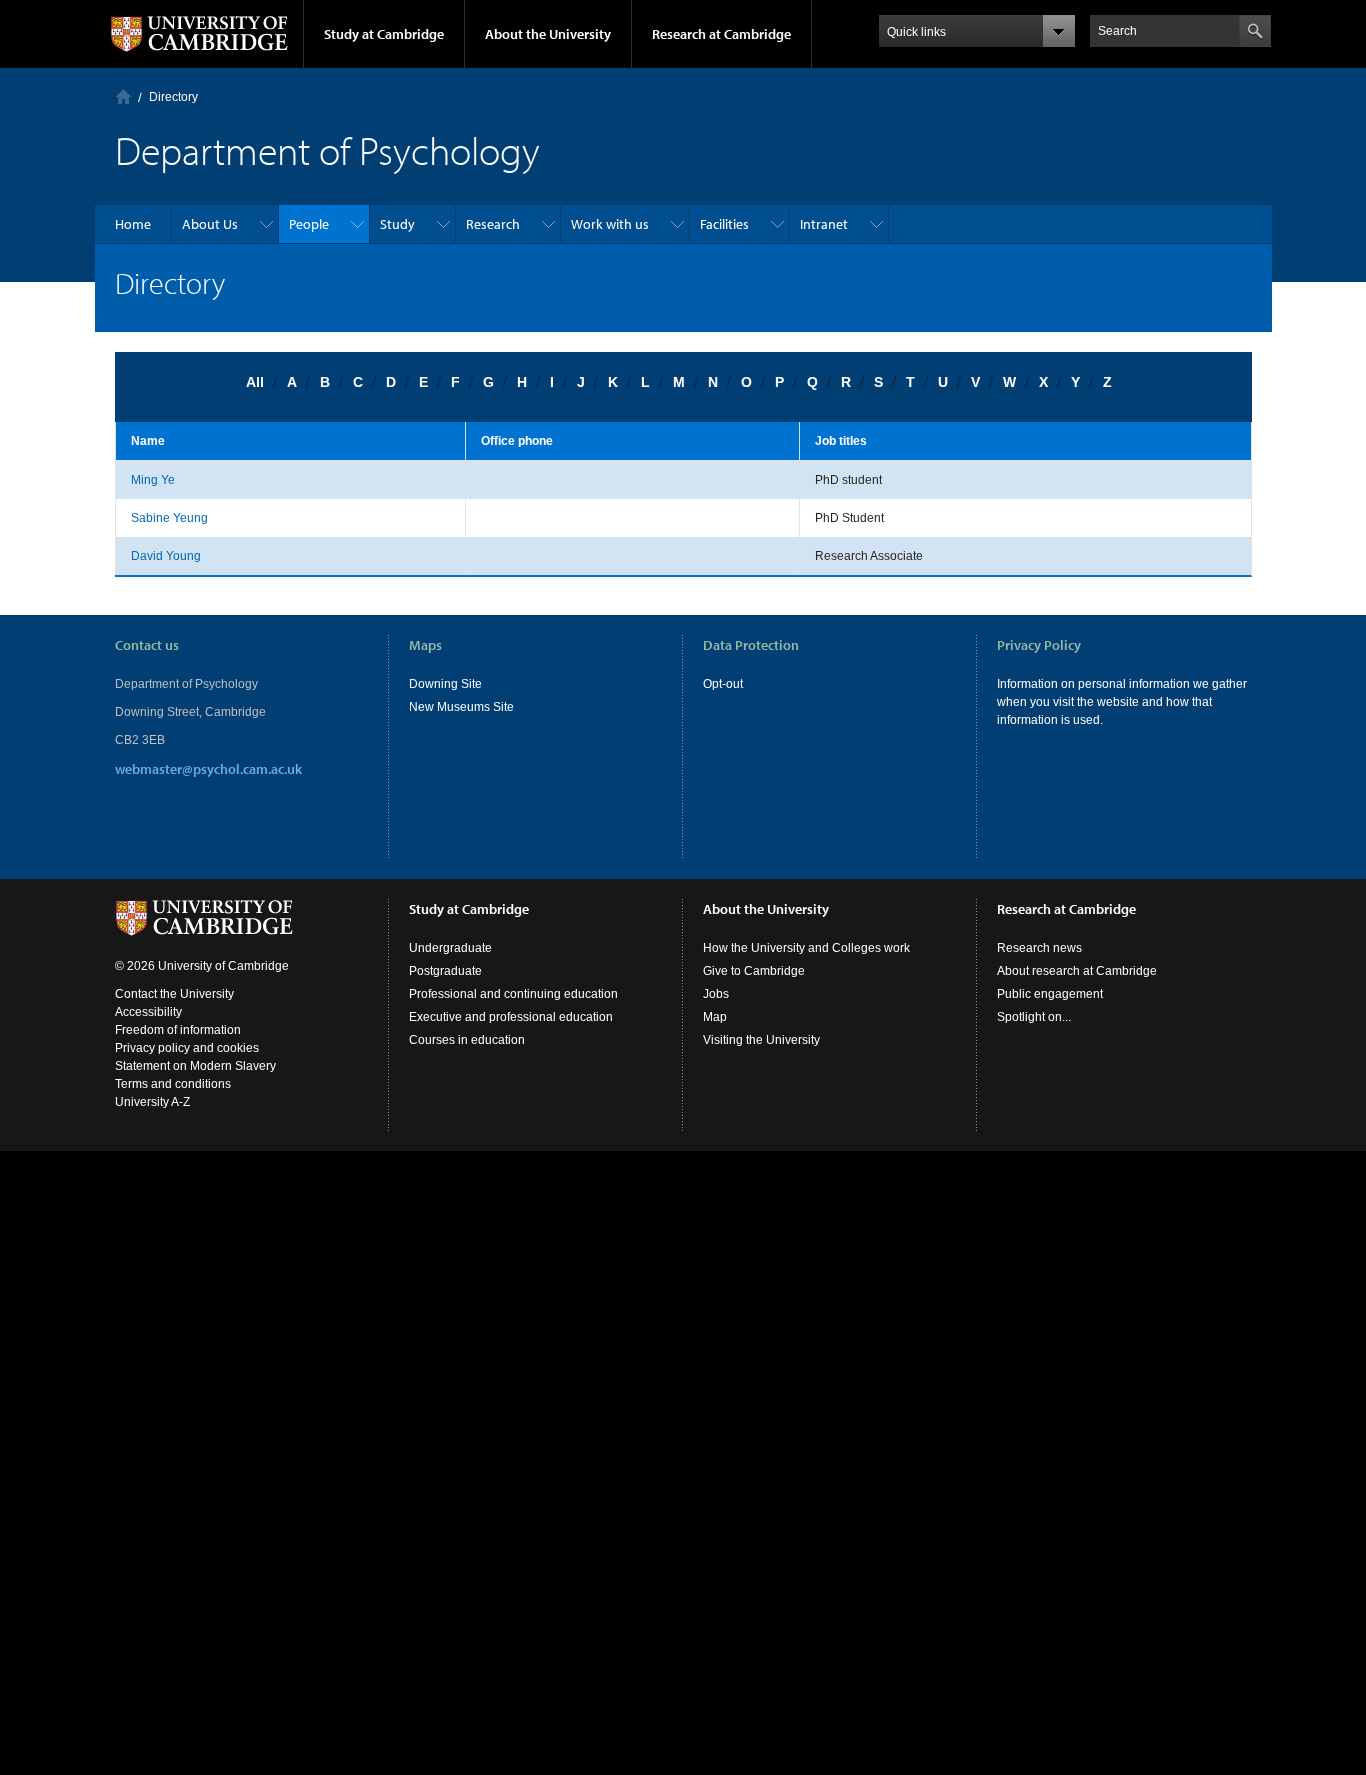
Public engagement (1050, 994)
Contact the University (174, 994)
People (309, 224)
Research (493, 224)
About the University (548, 34)
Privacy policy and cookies (187, 1048)
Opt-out (723, 684)
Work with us (610, 224)
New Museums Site (461, 707)
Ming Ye (153, 480)
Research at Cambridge (721, 34)
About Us (210, 224)
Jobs (716, 994)
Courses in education (467, 1040)
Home (123, 96)
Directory (173, 97)
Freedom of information (178, 1030)
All (255, 382)
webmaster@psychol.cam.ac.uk (208, 769)
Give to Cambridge (754, 971)
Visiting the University (761, 1040)
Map (715, 1017)
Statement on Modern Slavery (195, 1066)
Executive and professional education (511, 1017)
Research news (1039, 948)
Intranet (824, 224)
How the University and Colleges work (806, 948)
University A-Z (152, 1102)
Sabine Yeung (169, 518)
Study (397, 224)
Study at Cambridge (384, 34)
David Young (166, 556)
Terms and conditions (173, 1084)
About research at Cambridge (1077, 971)
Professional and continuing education (513, 994)
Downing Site (445, 684)
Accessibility (148, 1012)
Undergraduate (450, 948)
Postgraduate (445, 971)
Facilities (724, 224)
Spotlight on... (1034, 1017)
